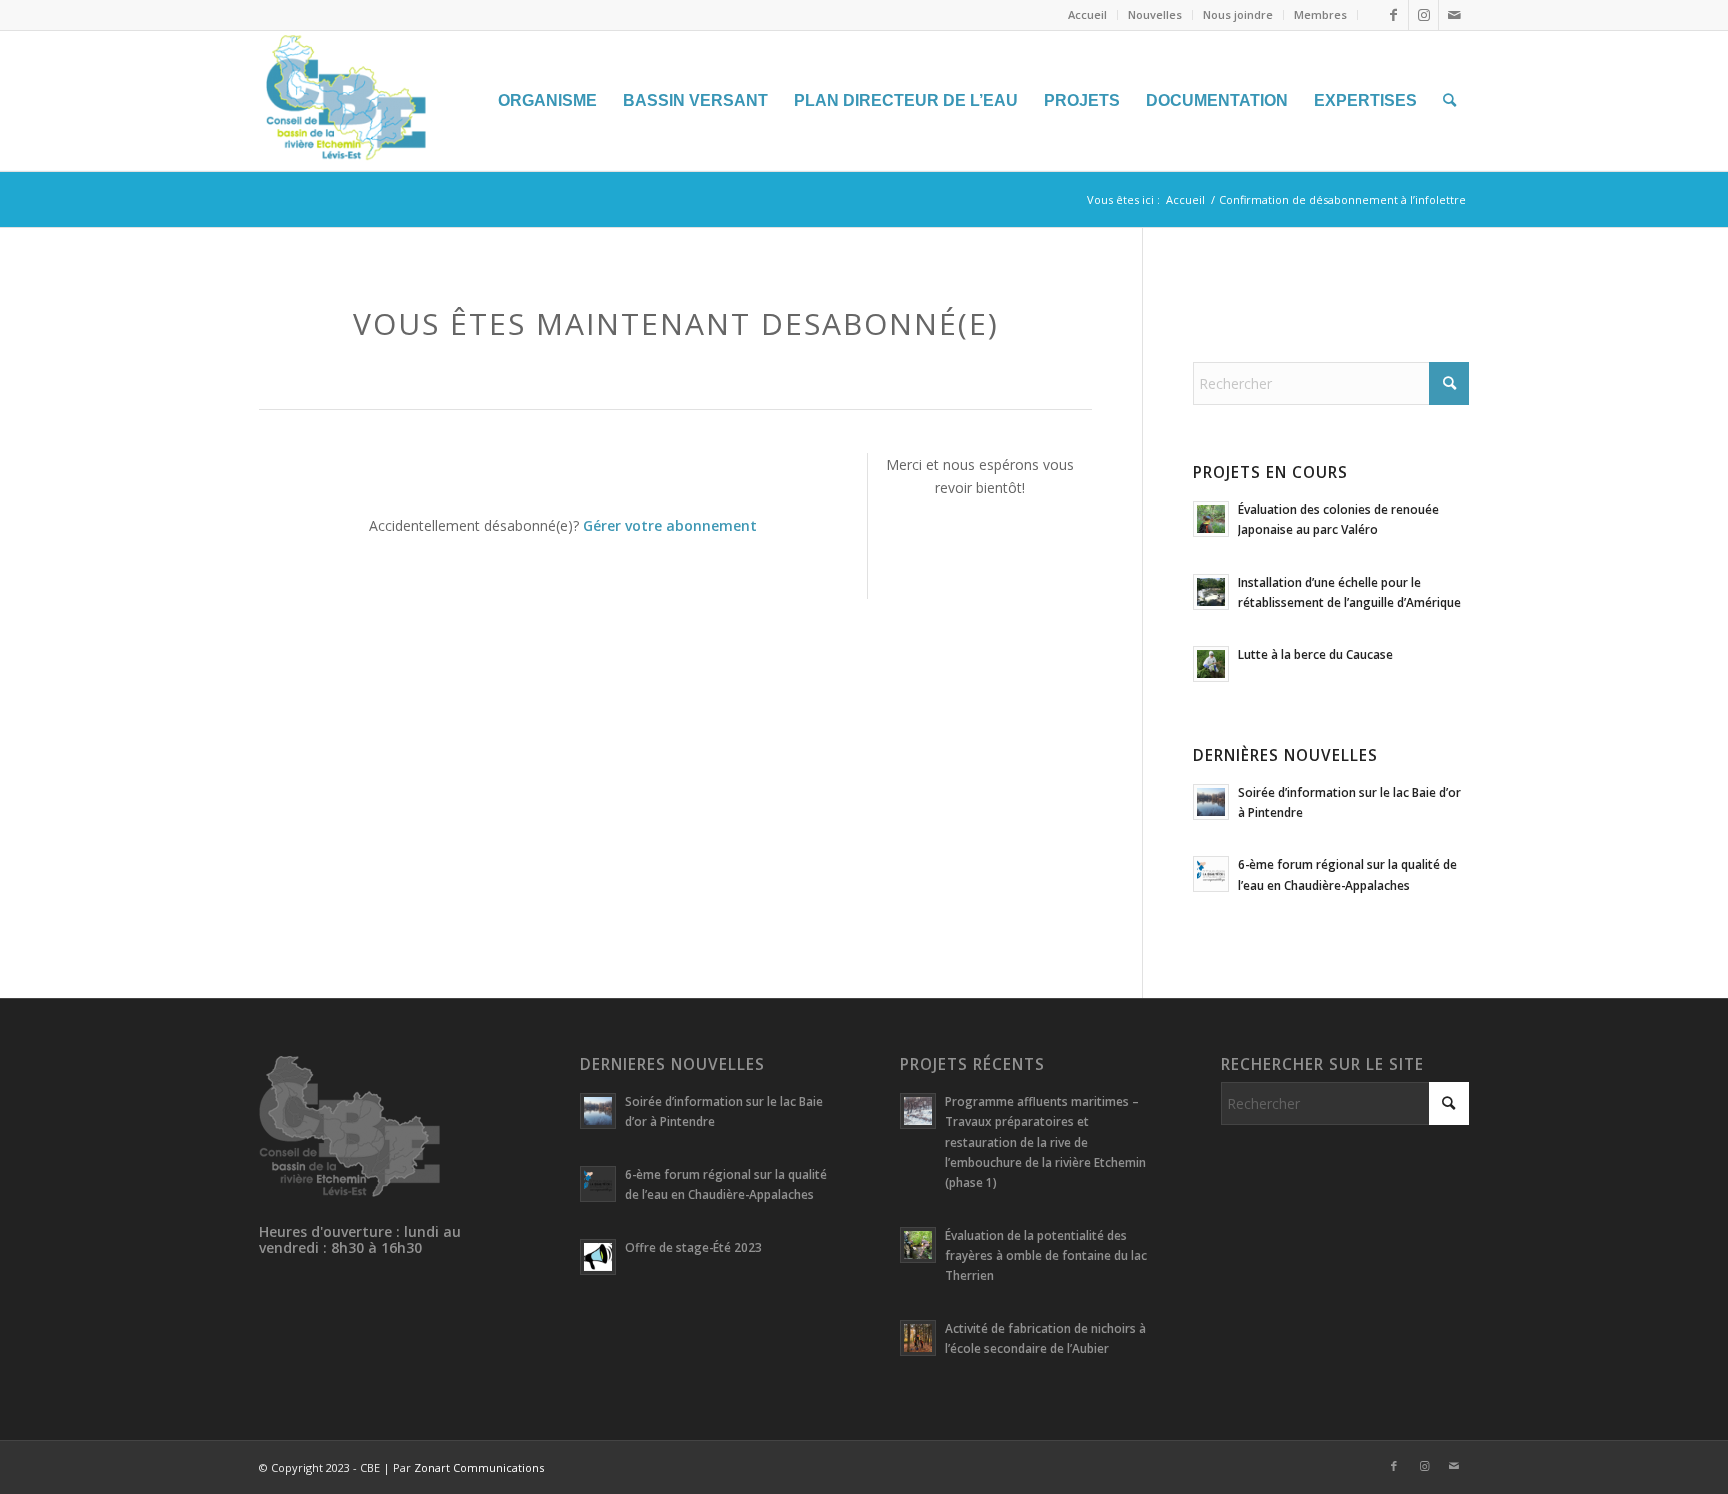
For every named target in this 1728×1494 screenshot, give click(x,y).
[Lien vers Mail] (1454, 15)
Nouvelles (1155, 14)
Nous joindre (1238, 14)
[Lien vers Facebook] (1393, 15)
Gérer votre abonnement (670, 525)
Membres (1320, 14)
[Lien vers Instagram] (1423, 15)
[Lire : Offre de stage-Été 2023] (598, 1257)
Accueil (1087, 14)
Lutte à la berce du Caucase (1315, 654)
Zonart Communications (479, 1467)
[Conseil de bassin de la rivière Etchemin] (409, 101)
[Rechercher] (1449, 101)
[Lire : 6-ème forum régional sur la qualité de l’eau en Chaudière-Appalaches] (1211, 874)
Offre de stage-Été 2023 (693, 1247)
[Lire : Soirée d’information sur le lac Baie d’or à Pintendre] (1211, 802)
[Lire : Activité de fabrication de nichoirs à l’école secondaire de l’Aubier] (918, 1338)
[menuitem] (1088, 15)
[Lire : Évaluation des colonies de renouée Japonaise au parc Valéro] (1211, 519)
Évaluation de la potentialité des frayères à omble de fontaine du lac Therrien (1046, 1255)
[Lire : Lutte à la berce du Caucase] (1211, 664)
